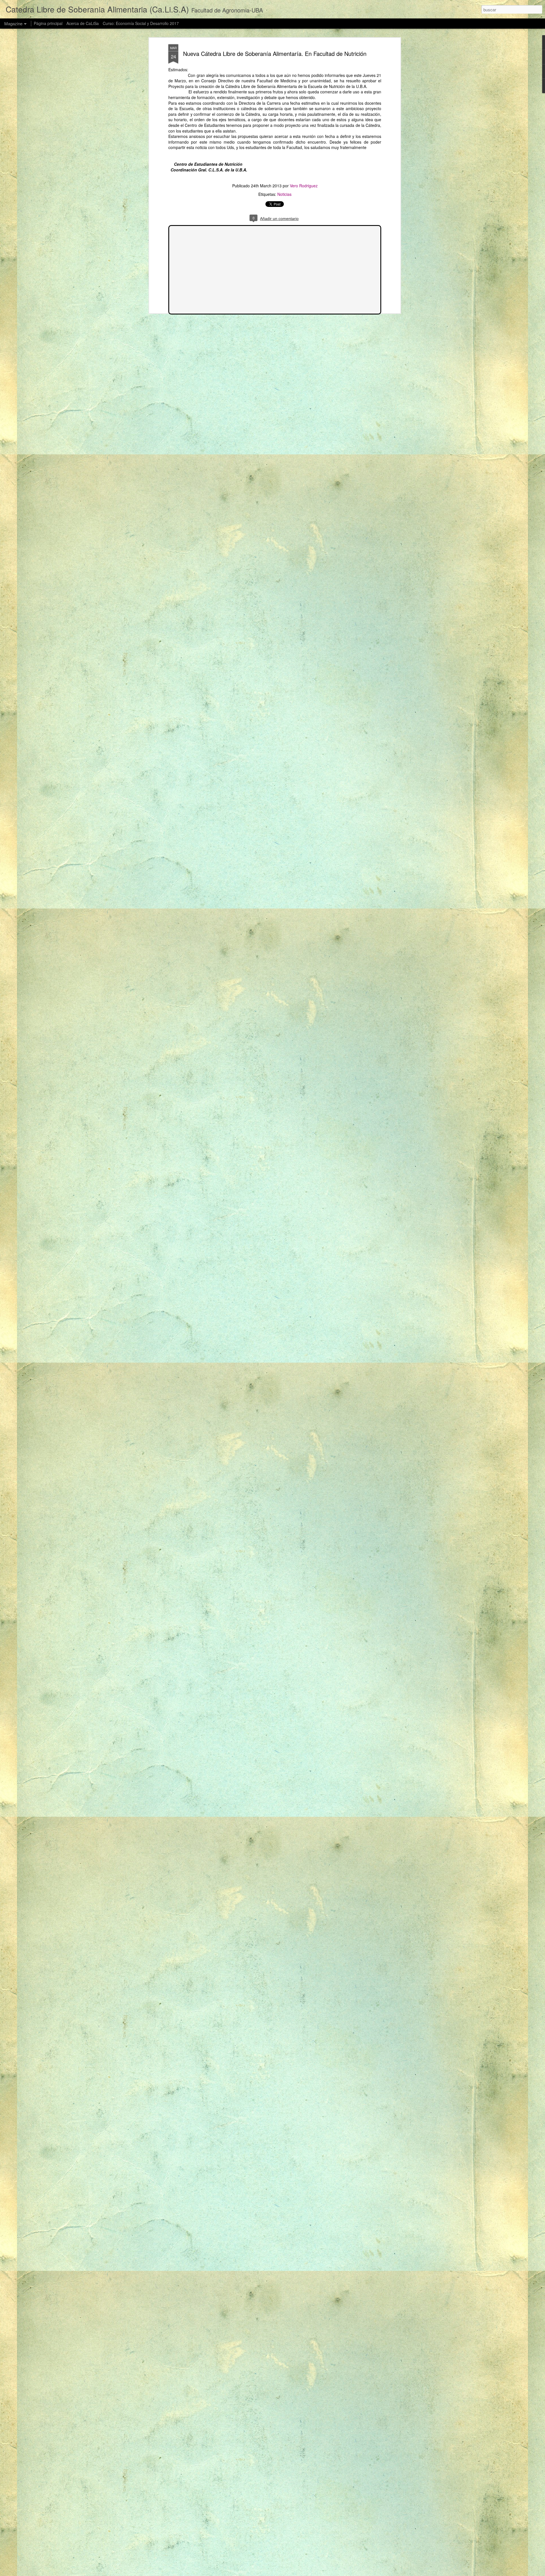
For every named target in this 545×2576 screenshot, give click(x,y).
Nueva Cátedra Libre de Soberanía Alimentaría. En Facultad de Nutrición (275, 54)
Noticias (284, 194)
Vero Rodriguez (304, 186)
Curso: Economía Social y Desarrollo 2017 (141, 23)
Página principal (48, 23)
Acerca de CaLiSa (83, 23)
